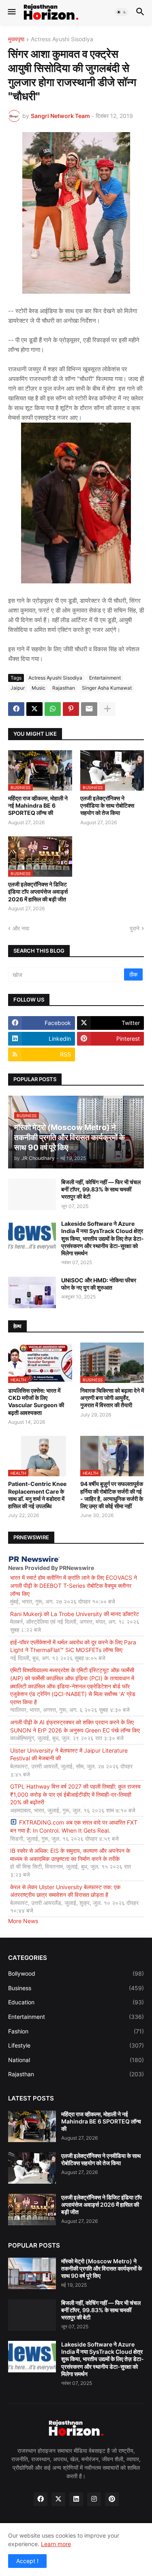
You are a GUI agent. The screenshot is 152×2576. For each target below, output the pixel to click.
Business (76, 1988)
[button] (11, 12)
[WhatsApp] (53, 709)
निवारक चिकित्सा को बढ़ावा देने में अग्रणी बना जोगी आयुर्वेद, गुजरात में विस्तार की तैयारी (112, 1398)
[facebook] (41, 2499)
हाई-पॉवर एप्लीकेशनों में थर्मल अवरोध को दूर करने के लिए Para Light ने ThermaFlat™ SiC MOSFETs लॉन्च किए (73, 1646)
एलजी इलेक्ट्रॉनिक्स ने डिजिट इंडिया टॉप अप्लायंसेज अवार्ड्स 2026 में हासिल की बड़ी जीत (38, 891)
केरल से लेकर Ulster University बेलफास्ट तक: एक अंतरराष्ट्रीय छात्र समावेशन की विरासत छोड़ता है (65, 1891)
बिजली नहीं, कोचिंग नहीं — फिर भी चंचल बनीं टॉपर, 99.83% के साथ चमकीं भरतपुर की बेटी (101, 1189)
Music (39, 688)
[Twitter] (34, 709)
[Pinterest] (71, 709)
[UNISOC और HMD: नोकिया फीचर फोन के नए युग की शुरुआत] (32, 1292)
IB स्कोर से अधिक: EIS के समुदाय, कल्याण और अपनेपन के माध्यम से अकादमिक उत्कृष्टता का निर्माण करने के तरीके (70, 1855)
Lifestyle (76, 2045)
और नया (21, 928)
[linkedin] (76, 2499)
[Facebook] (16, 709)
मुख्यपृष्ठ (16, 39)
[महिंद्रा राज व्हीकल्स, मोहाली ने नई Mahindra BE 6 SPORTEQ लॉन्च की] (32, 2126)
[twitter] (58, 2499)
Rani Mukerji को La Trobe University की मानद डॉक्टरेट (75, 1614)
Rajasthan (64, 688)
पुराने (135, 928)
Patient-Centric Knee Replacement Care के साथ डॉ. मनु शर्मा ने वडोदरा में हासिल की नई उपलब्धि (37, 1495)
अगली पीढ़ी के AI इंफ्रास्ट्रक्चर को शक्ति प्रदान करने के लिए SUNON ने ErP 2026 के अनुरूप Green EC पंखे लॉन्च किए (75, 1726)
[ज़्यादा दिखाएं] (107, 709)
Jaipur (18, 688)
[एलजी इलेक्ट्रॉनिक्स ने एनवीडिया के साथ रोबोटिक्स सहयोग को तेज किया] (32, 2168)
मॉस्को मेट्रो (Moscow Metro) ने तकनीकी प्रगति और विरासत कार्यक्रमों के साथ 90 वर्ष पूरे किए (102, 2268)
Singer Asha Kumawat (107, 688)
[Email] (89, 709)
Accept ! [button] (27, 2561)
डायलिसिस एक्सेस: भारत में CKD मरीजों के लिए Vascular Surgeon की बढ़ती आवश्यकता (36, 1402)
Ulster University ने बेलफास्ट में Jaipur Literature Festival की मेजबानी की (69, 1754)
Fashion (76, 2031)
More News (23, 1921)
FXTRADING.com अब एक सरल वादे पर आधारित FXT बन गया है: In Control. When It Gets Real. (74, 1826)
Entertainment (105, 678)
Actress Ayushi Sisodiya (62, 39)
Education (76, 2002)
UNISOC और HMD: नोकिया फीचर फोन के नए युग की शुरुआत (99, 1284)
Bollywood (76, 1973)
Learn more (56, 2544)
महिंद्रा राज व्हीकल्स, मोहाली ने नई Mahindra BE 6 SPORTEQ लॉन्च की (38, 805)
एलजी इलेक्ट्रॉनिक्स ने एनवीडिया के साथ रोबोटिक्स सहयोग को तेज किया (107, 805)
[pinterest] (112, 2499)
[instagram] (94, 2499)
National (76, 2060)
